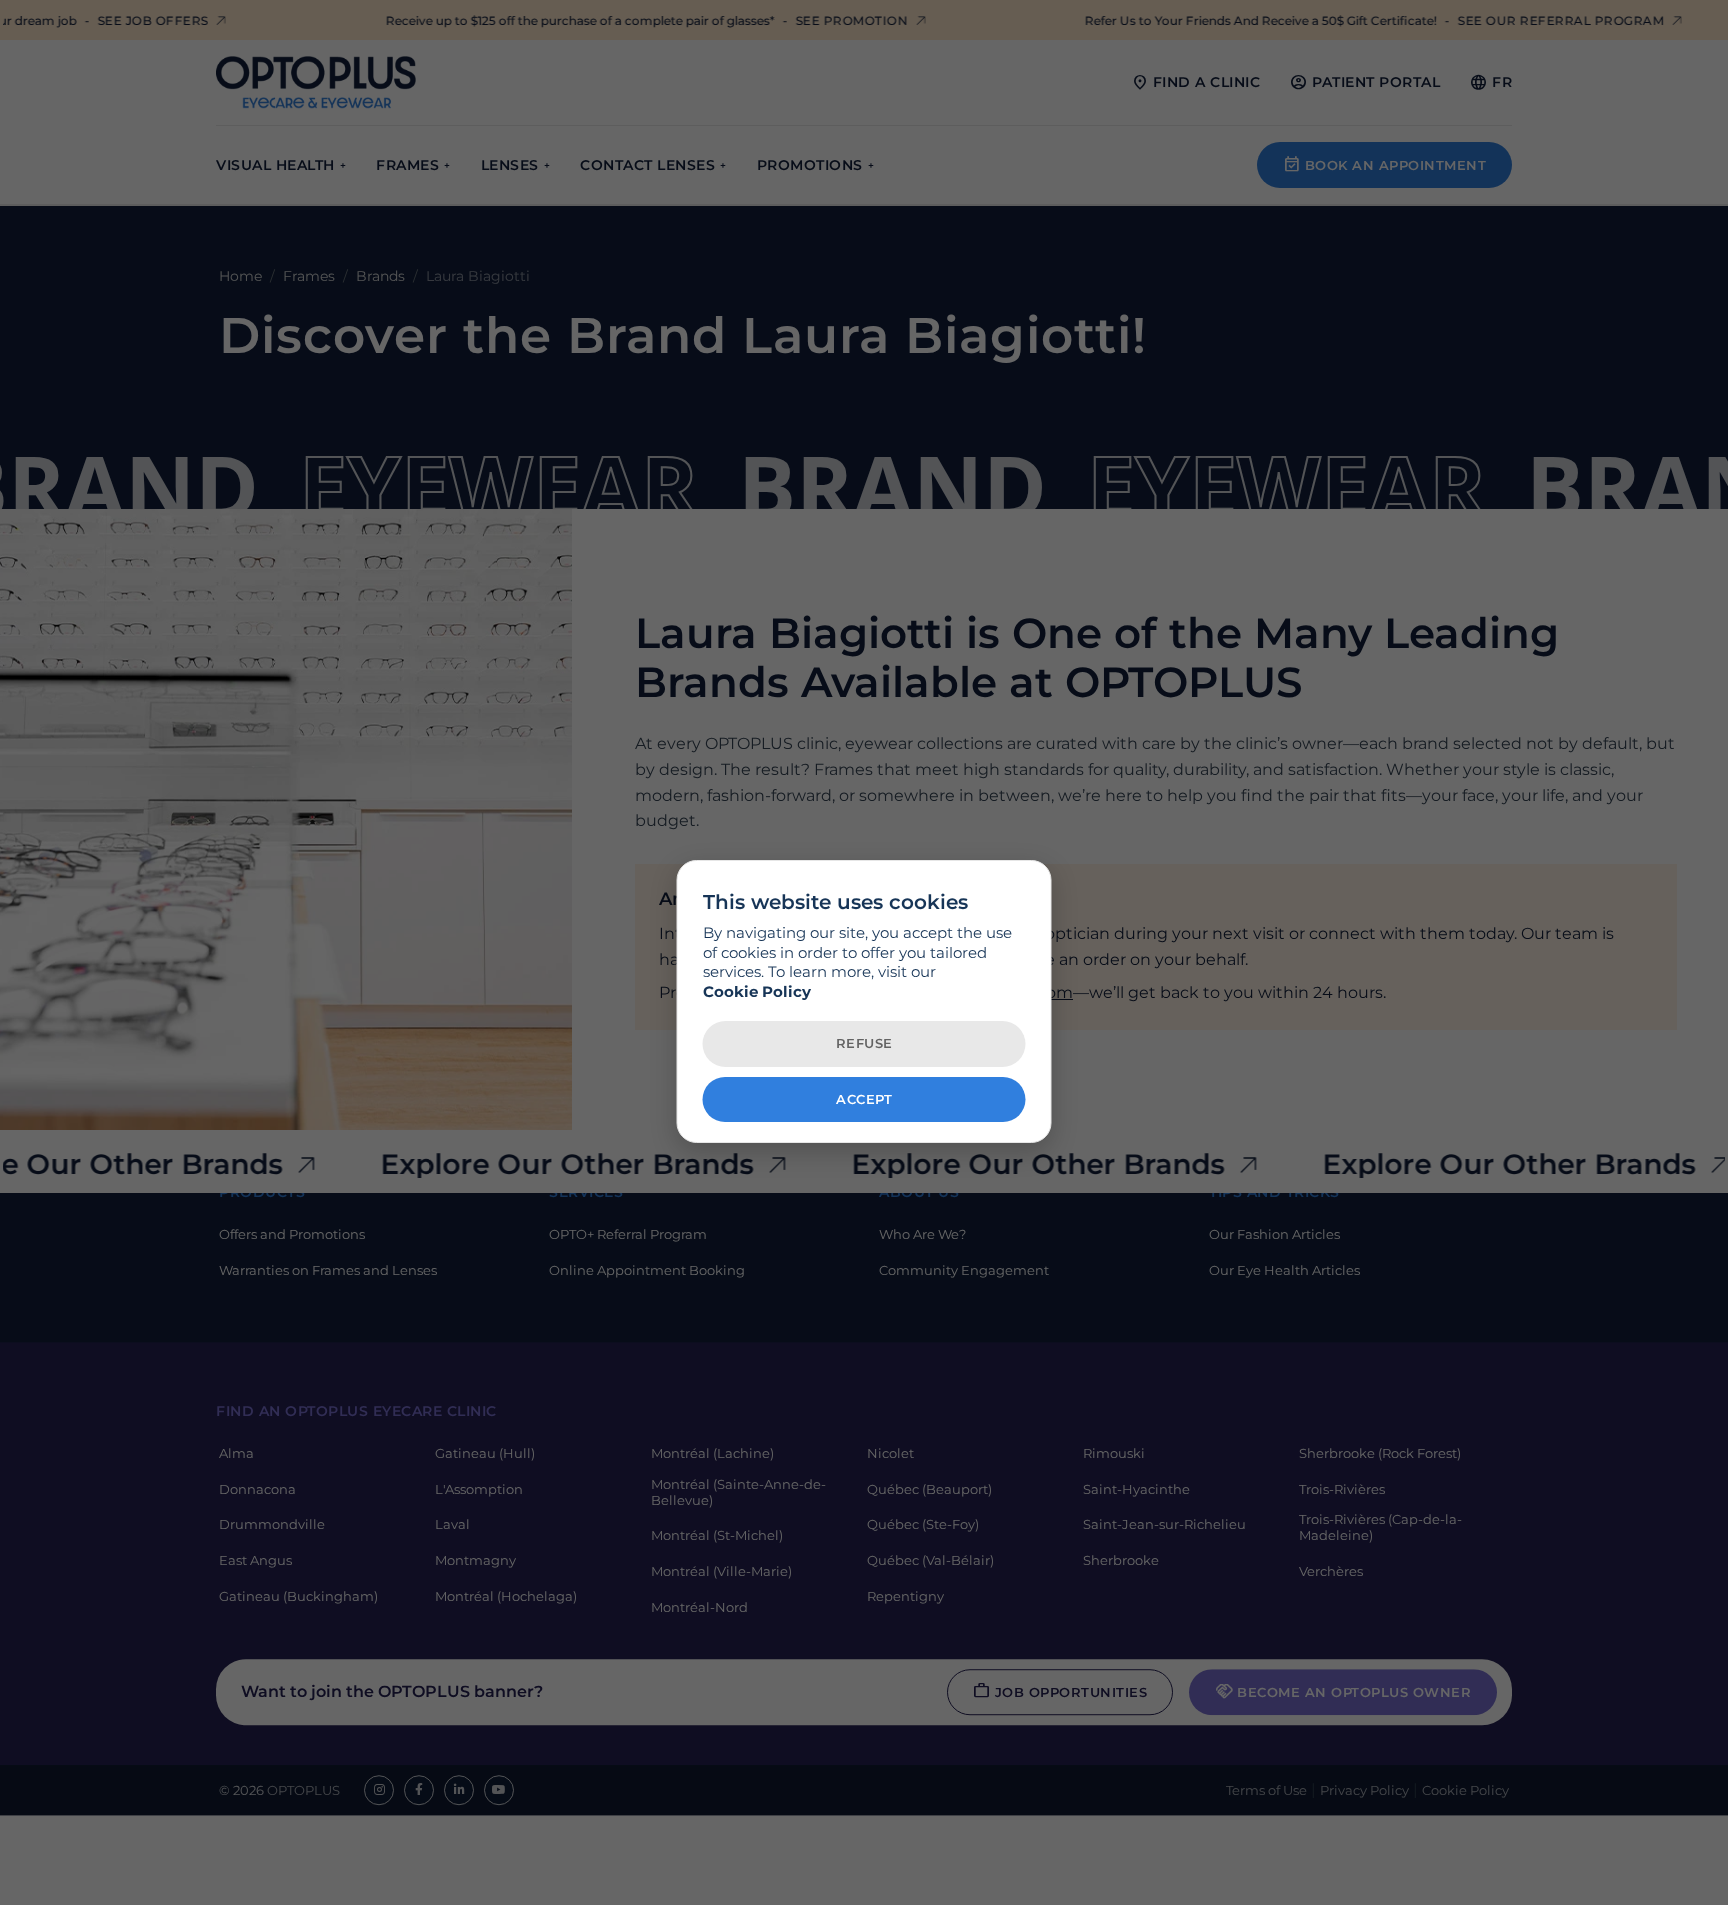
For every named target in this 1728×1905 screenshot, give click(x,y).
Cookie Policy (757, 991)
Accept (864, 1099)
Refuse (864, 1043)
